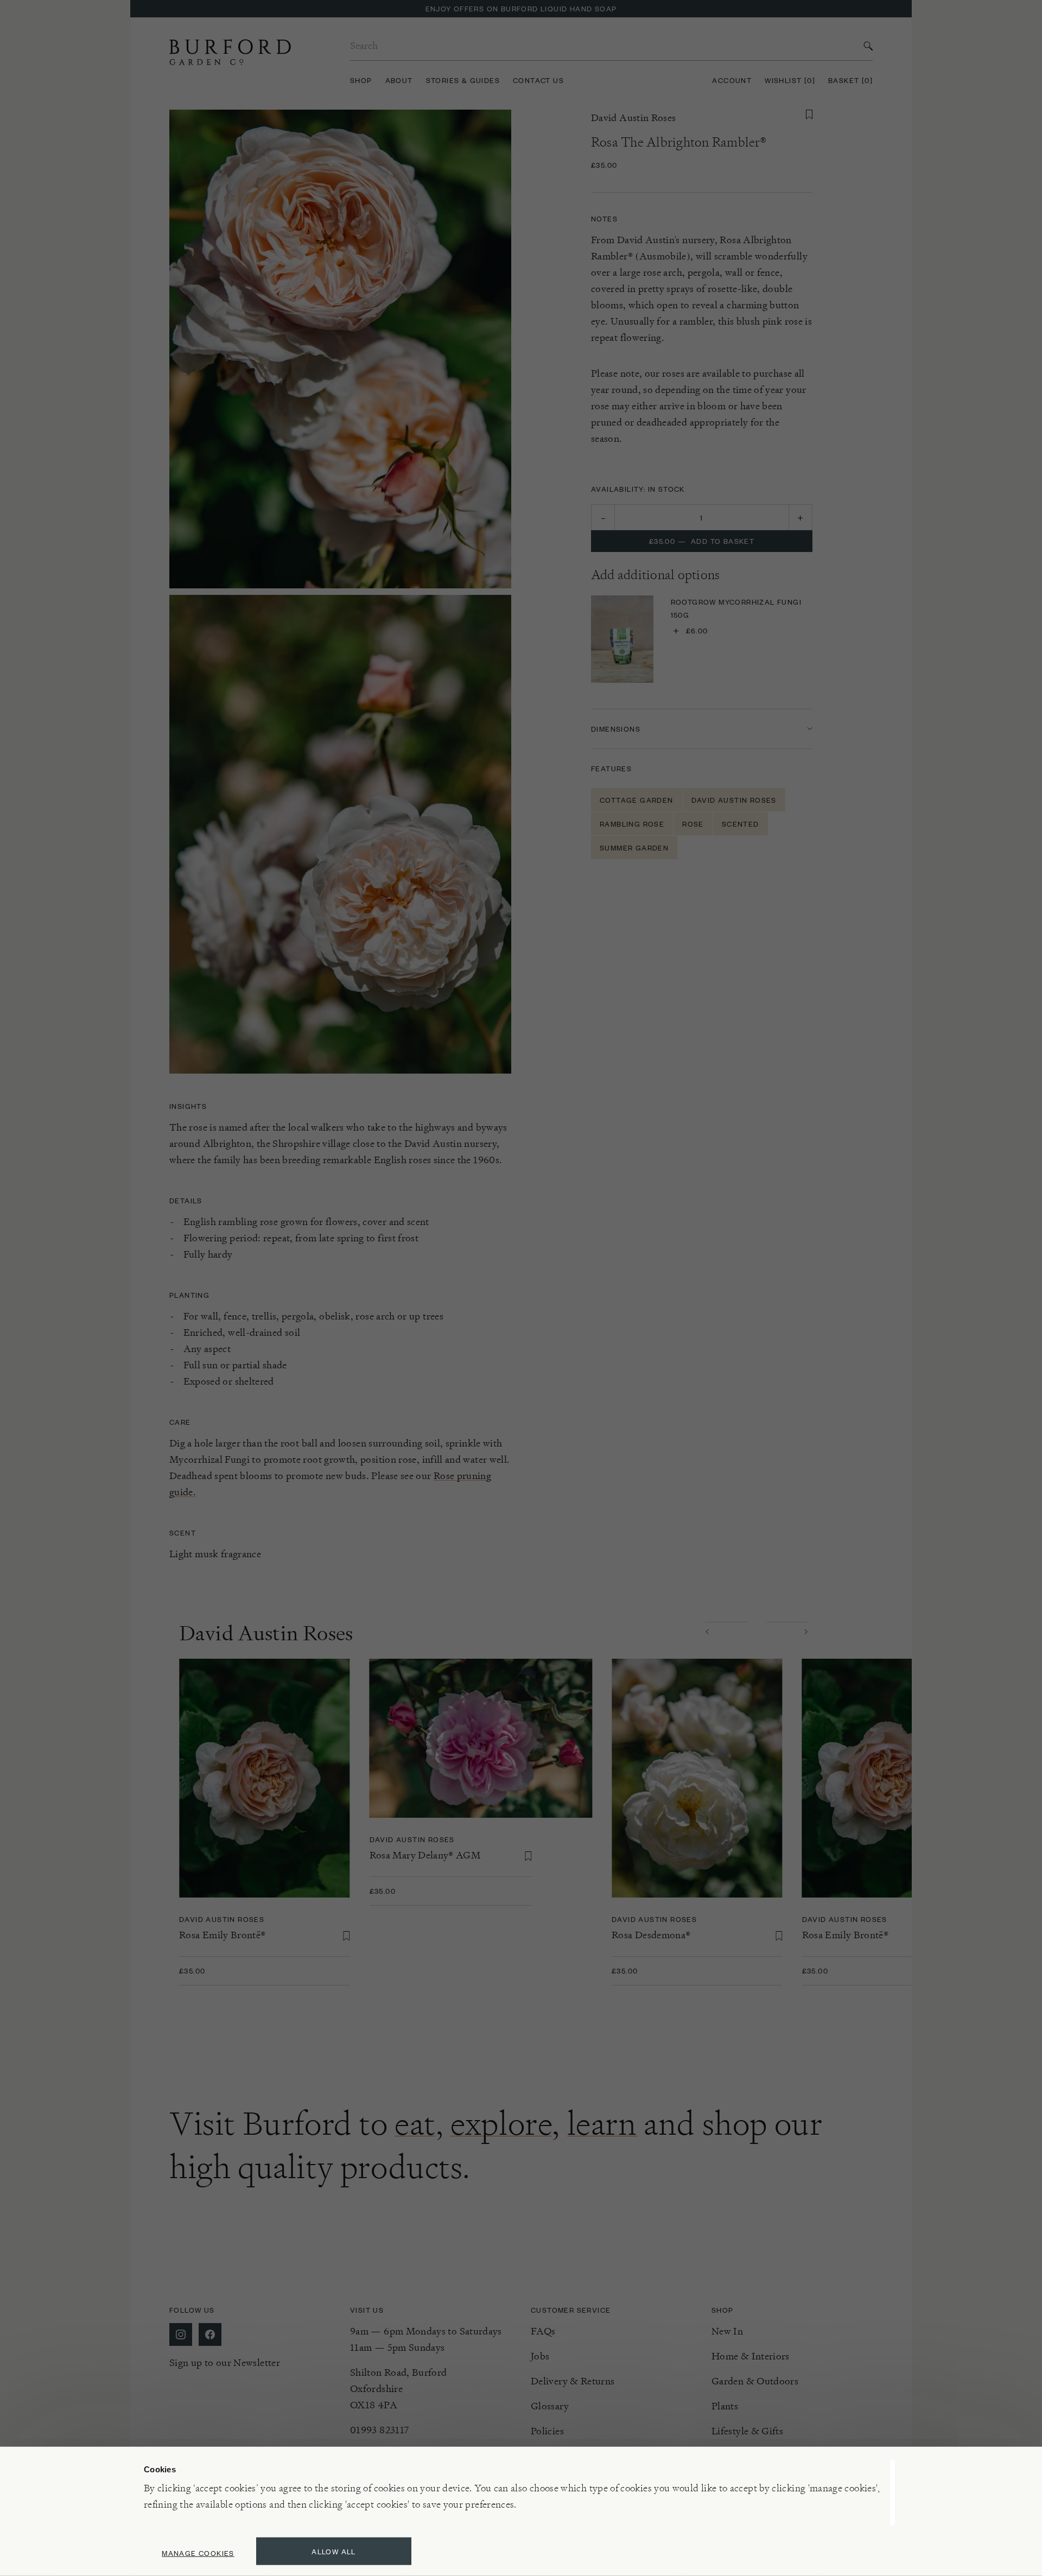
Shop (361, 80)
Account (732, 80)
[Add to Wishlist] (809, 115)
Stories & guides (463, 80)
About (399, 80)
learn (602, 2123)
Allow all (334, 2551)
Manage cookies (198, 2553)
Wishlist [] (790, 80)
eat (415, 2123)
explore (501, 2123)
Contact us (538, 80)
